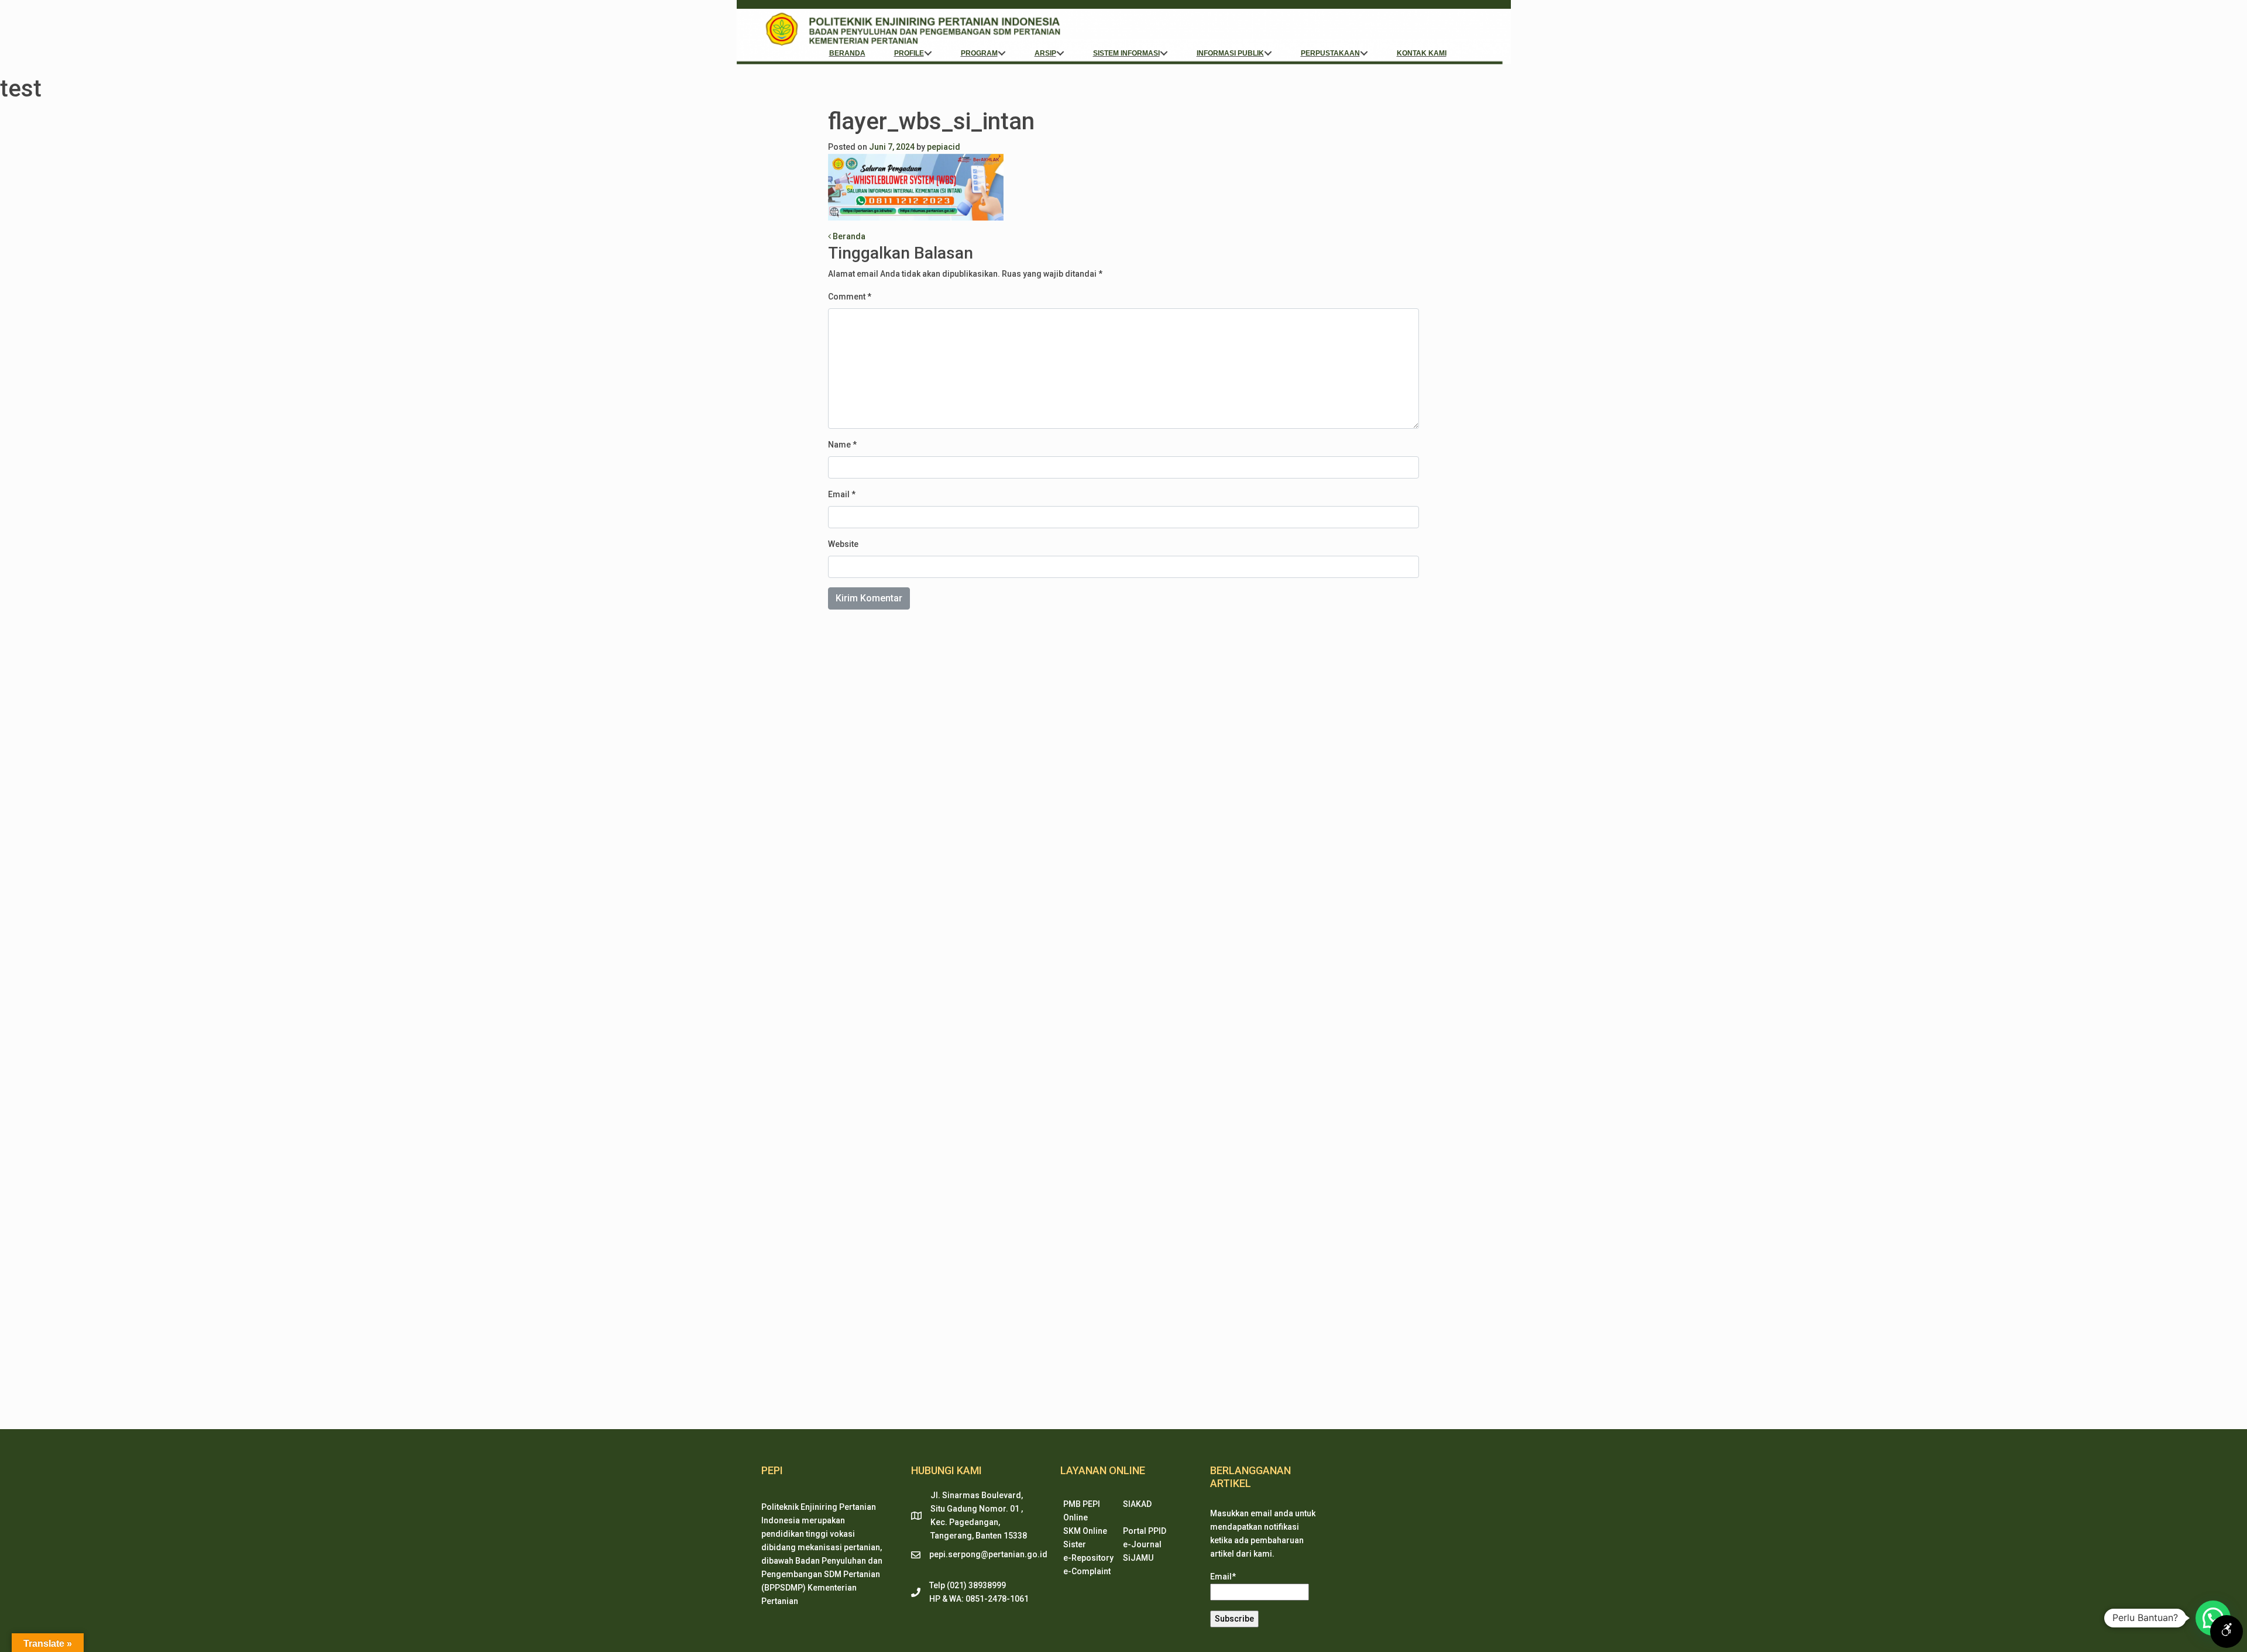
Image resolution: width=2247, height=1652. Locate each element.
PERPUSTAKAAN (1330, 53)
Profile (909, 53)
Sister (1075, 1544)
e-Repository (1088, 1558)
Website (843, 544)
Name (842, 445)
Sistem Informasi (1126, 53)
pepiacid (944, 147)
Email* (1223, 1577)
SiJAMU (1138, 1558)
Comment (850, 297)
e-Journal (1142, 1544)
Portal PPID (1145, 1531)
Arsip (1045, 53)
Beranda (847, 53)
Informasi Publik (1230, 53)
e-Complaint (1087, 1571)
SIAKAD (1137, 1504)
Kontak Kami (1422, 53)
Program (979, 53)
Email (842, 494)
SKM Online (1085, 1531)
